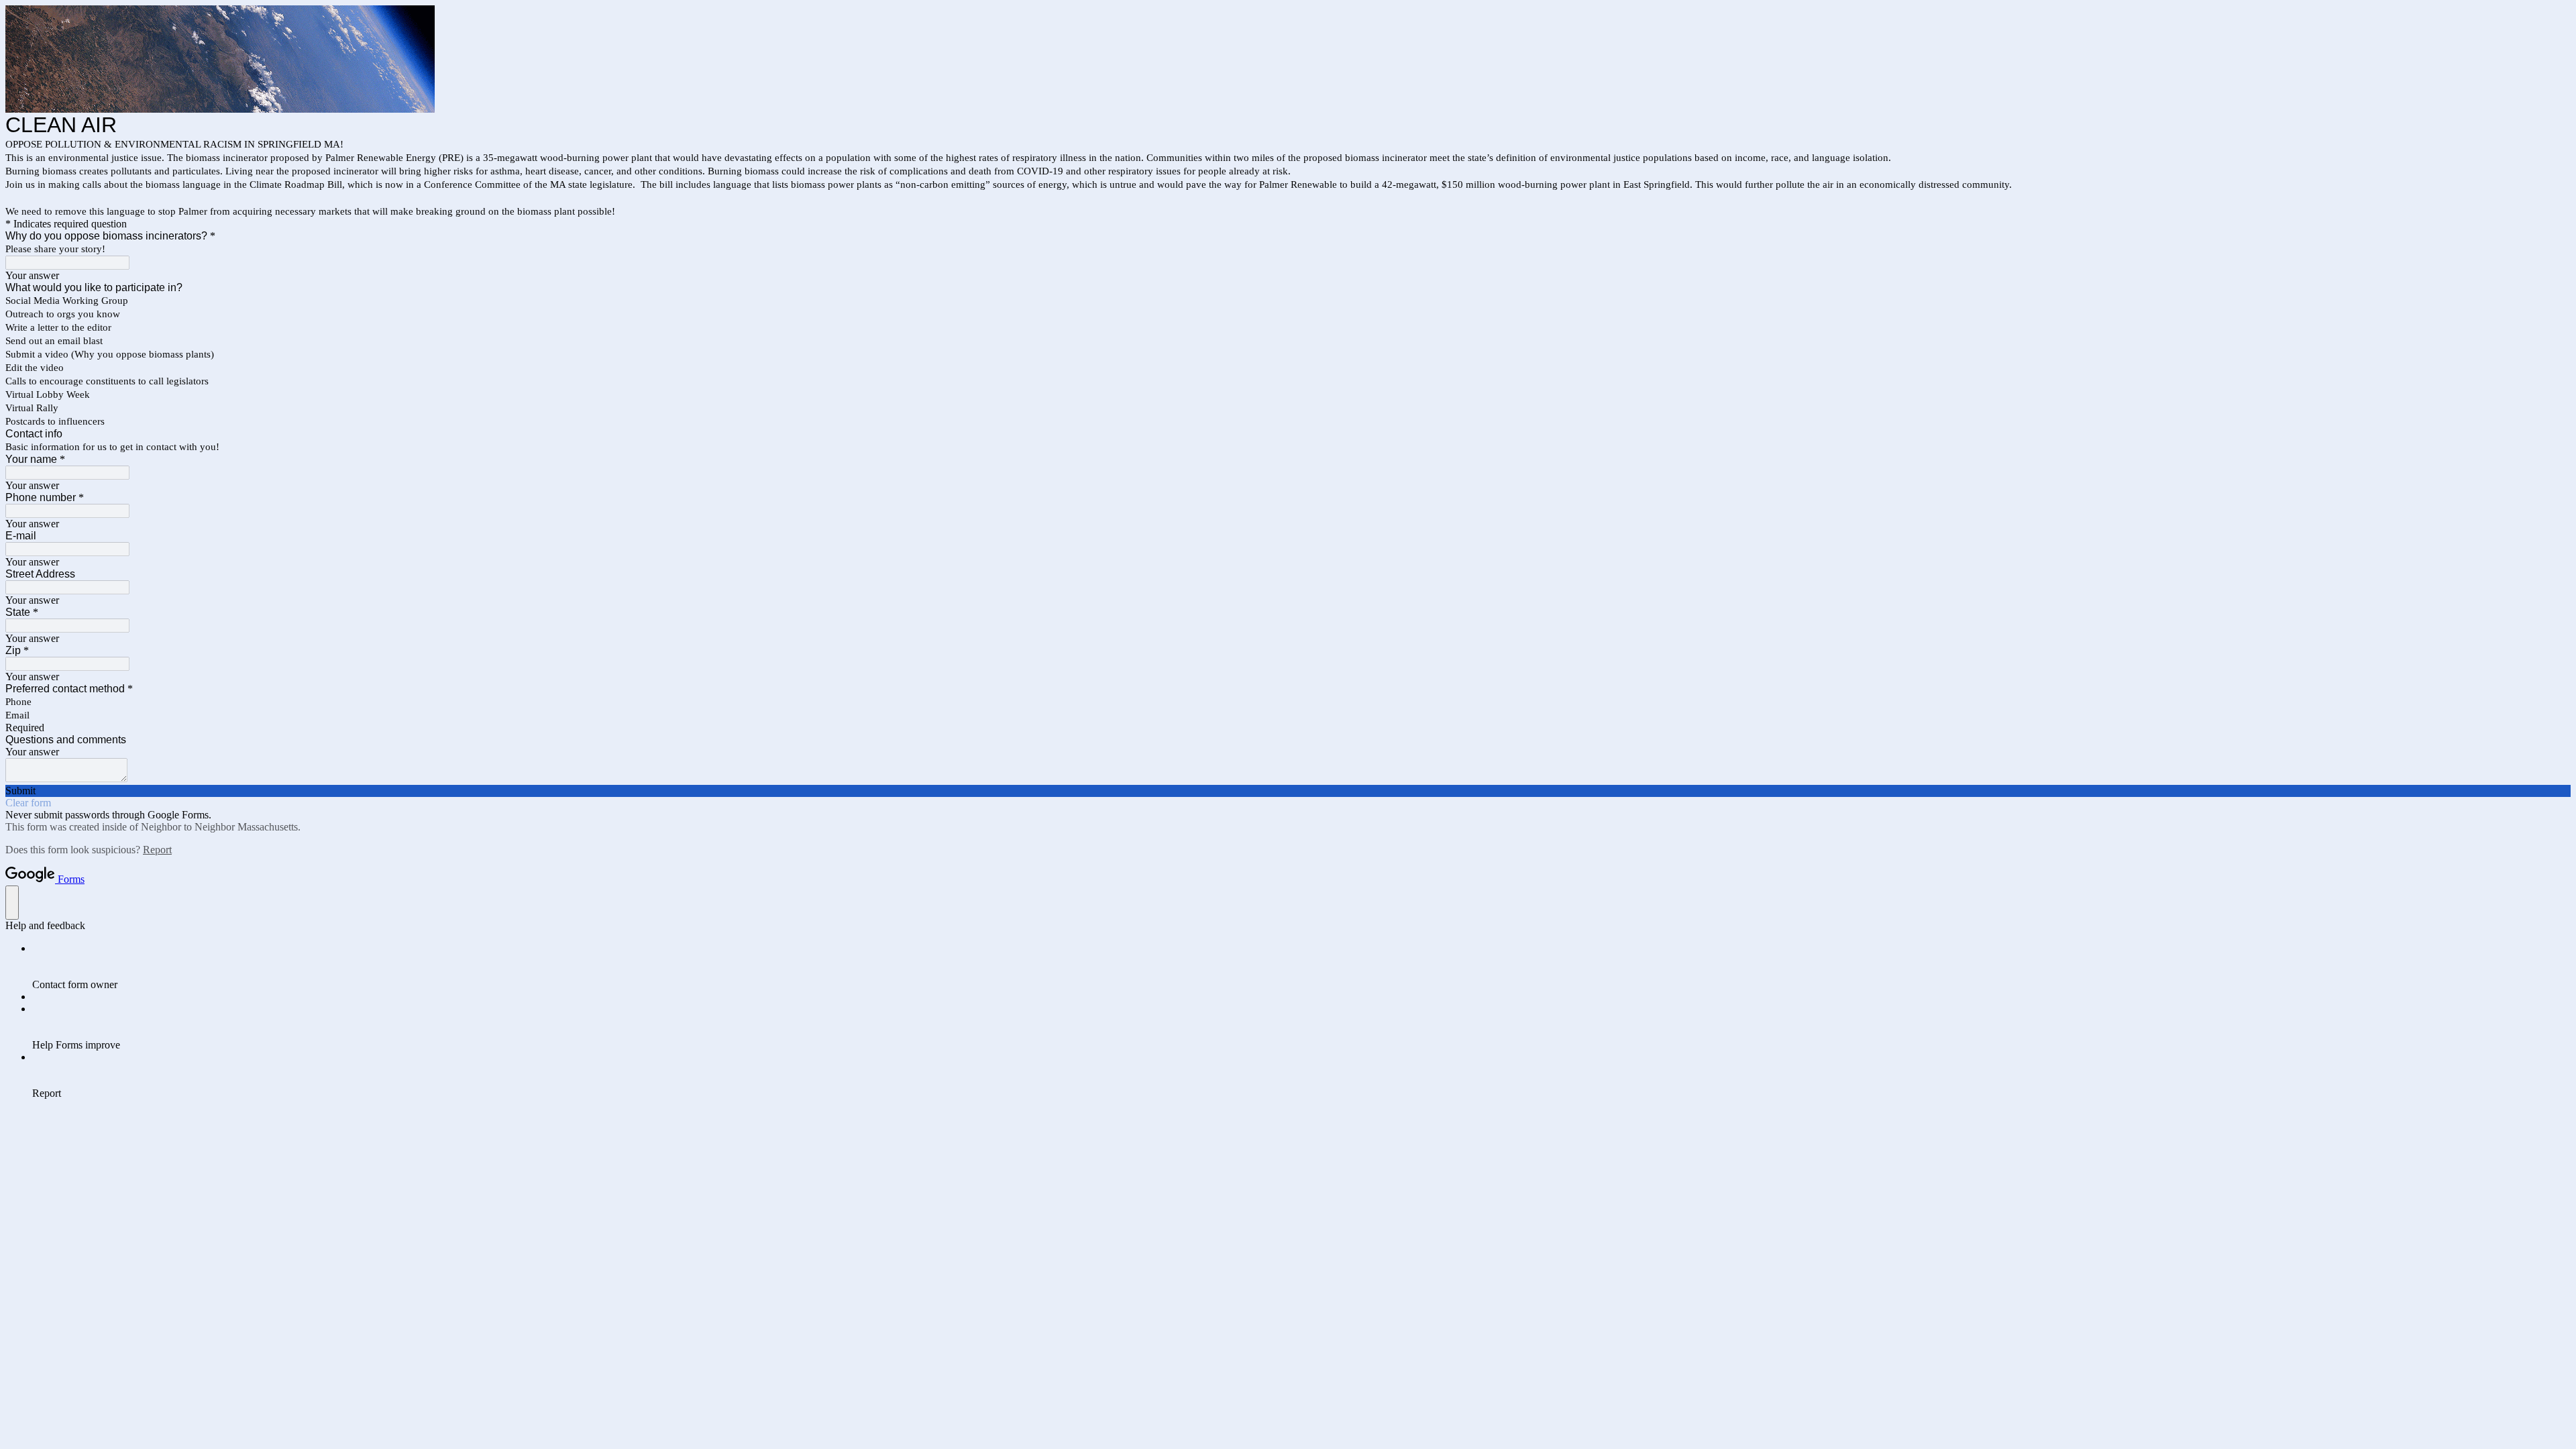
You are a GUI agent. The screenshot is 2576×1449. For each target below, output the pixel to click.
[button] (1288, 791)
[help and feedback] (12, 903)
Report (157, 850)
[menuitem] (1301, 967)
